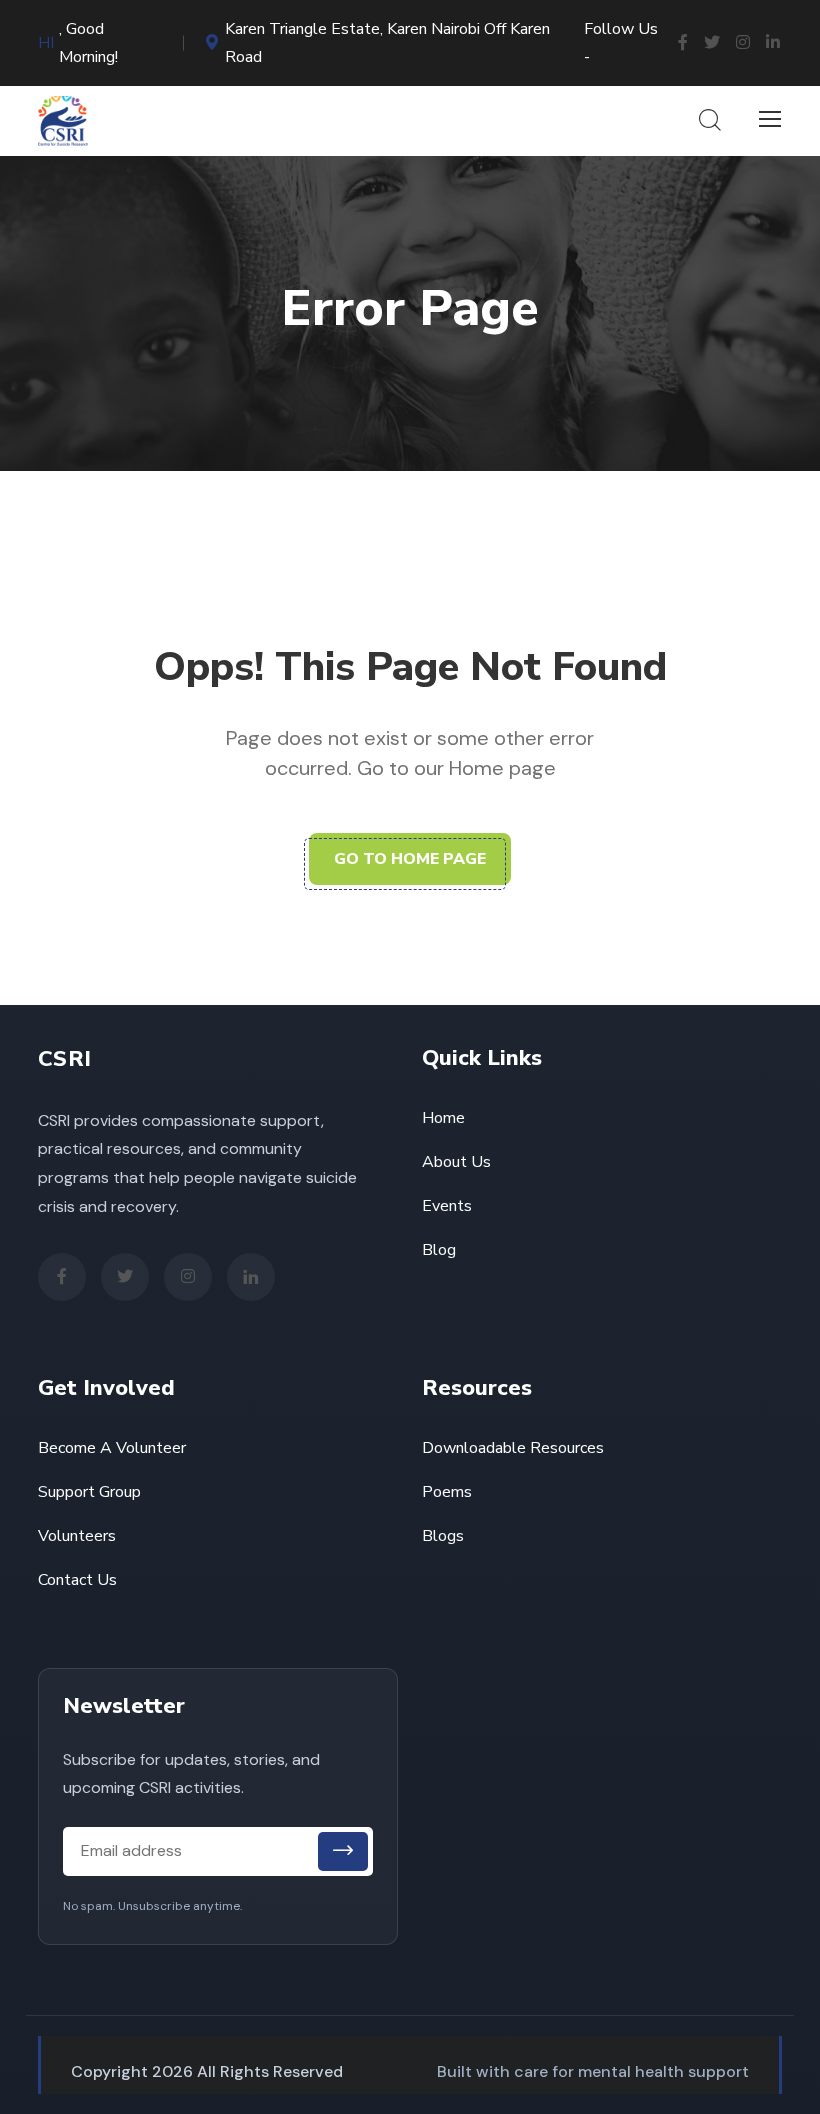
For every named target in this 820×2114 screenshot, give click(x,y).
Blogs (443, 1536)
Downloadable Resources (513, 1448)
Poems (447, 1492)
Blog (439, 1250)
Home (443, 1118)
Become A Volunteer (112, 1448)
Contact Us (77, 1580)
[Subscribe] (343, 1851)
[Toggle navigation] (767, 120)
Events (447, 1206)
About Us (456, 1162)
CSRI (64, 1059)
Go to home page (410, 859)
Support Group (89, 1492)
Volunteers (77, 1536)
